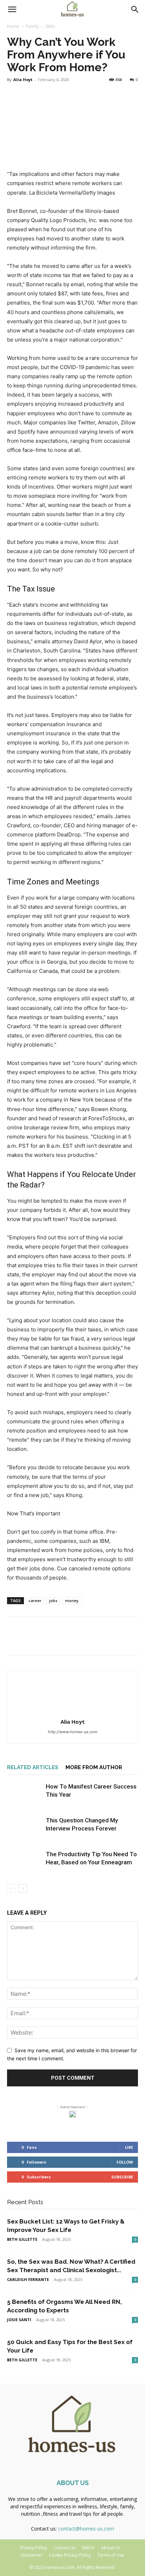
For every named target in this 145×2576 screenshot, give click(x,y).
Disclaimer (32, 2555)
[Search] (135, 10)
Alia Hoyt (23, 79)
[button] (12, 10)
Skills (50, 26)
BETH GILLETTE (22, 2239)
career (35, 1600)
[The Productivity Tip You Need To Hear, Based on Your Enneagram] (25, 1862)
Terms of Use (111, 2555)
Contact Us (64, 2548)
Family (32, 26)
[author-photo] (72, 1712)
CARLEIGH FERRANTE (28, 2279)
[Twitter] (30, 1641)
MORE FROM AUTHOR (94, 1767)
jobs (53, 1600)
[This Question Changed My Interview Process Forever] (25, 1829)
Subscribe (122, 2177)
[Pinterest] (46, 1641)
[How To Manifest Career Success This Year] (25, 1795)
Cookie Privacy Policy (70, 2555)
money (72, 1600)
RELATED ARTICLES (33, 1767)
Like (129, 2147)
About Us (110, 2548)
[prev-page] (11, 1888)
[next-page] (23, 1888)
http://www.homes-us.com (73, 1732)
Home (13, 26)
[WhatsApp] (63, 1641)
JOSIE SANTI (19, 2320)
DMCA (88, 2548)
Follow (125, 2162)
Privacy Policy (33, 2548)
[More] (79, 1641)
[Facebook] (14, 1641)
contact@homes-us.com (86, 2529)
